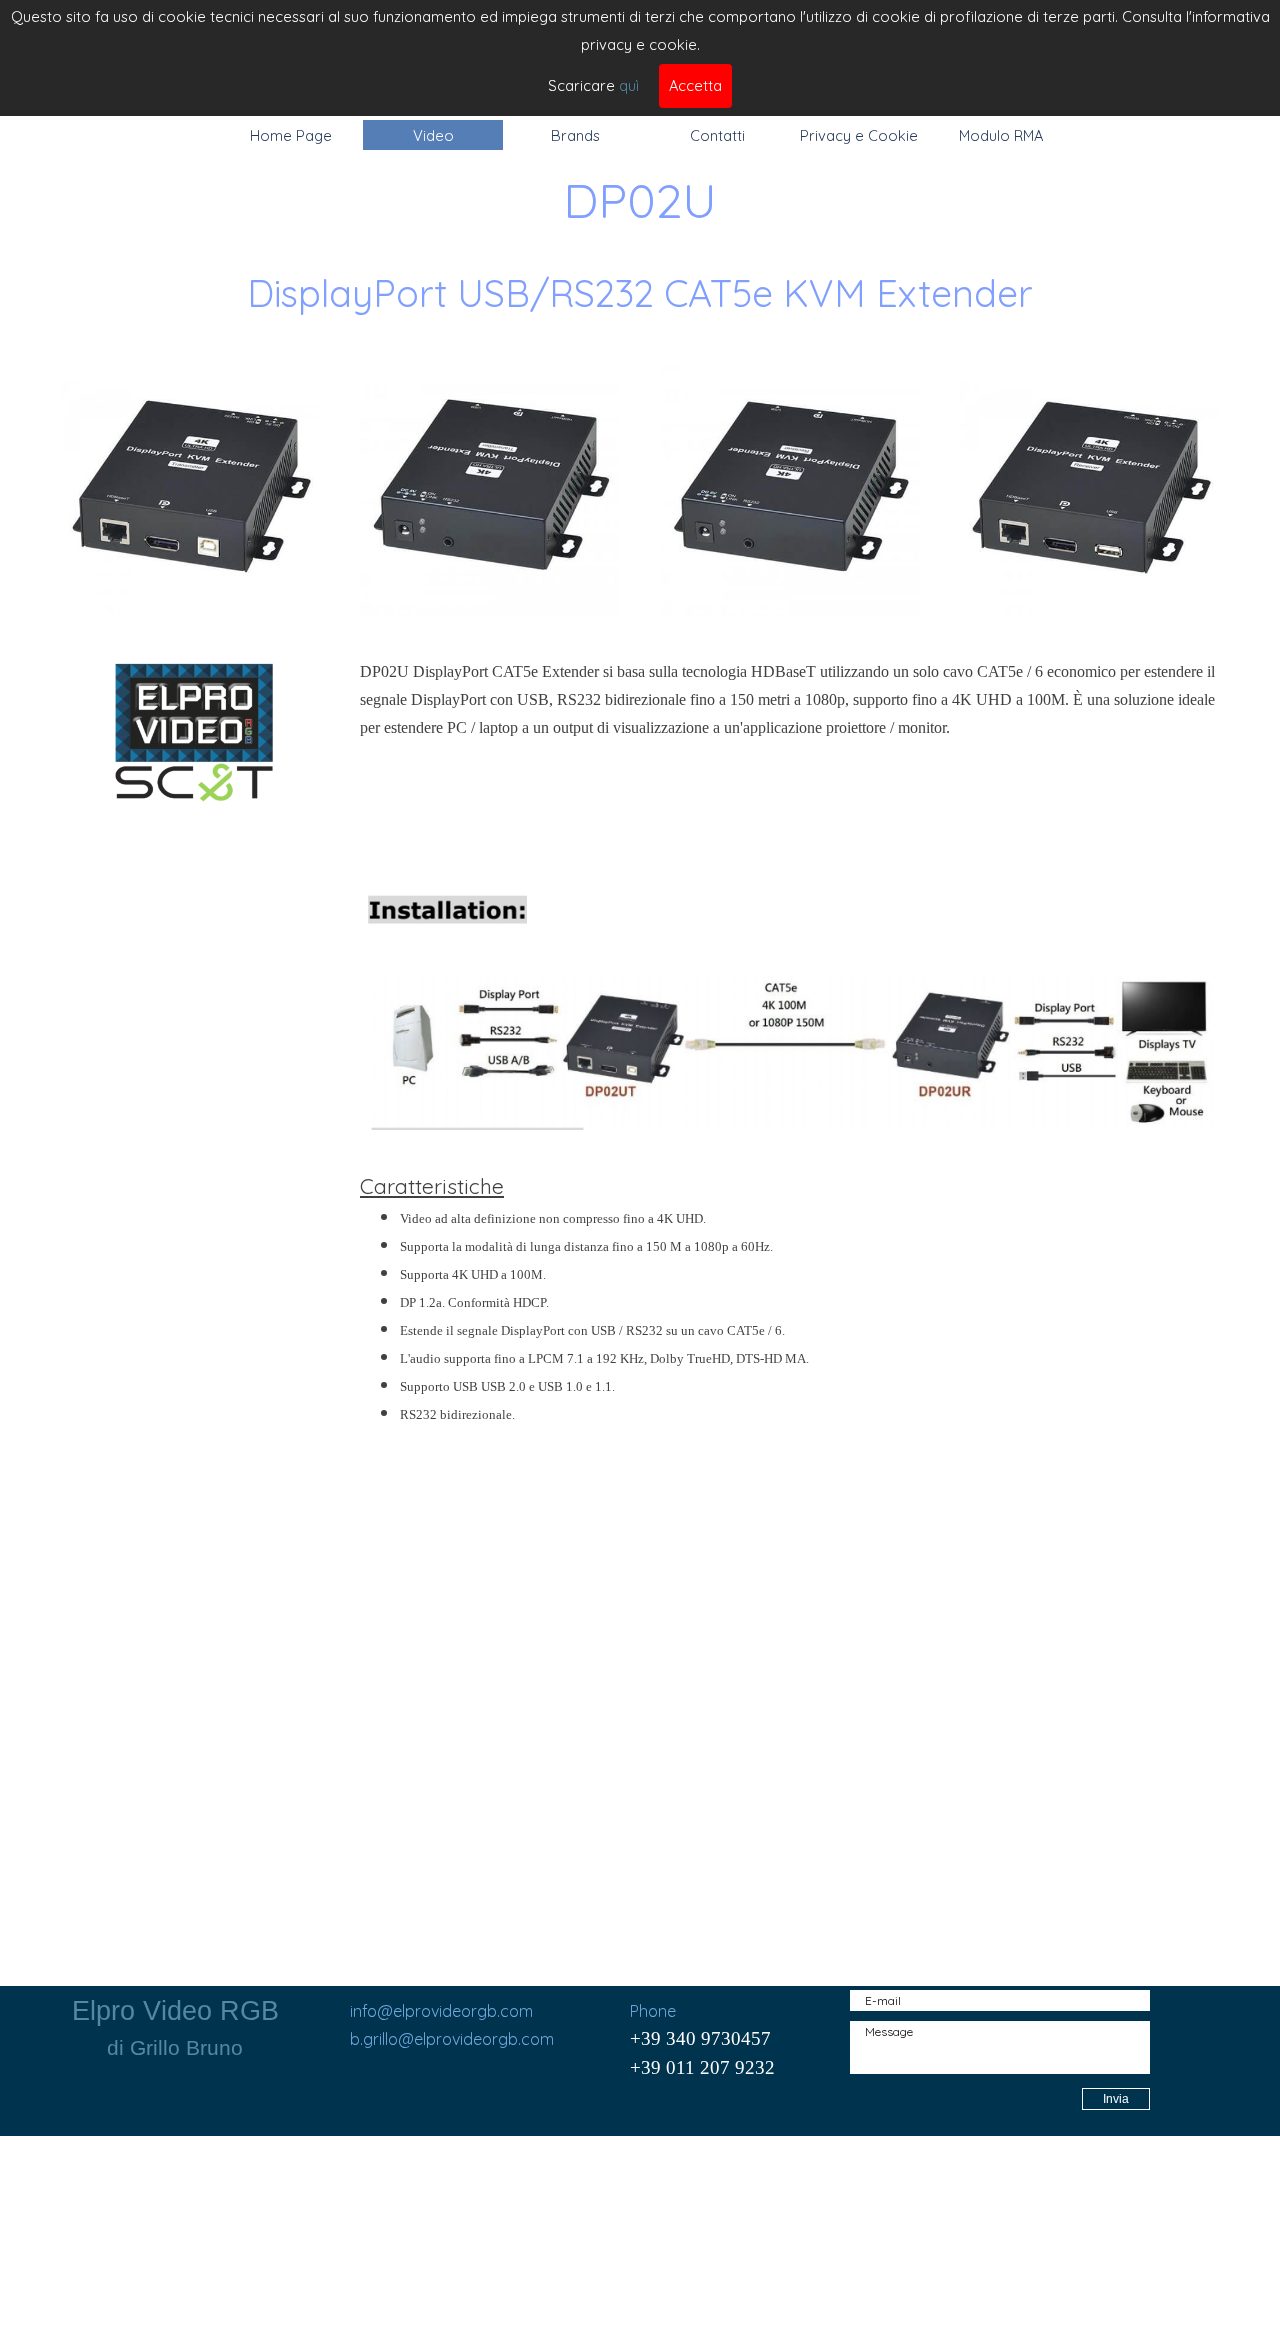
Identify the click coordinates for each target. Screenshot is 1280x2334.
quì (629, 85)
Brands (575, 135)
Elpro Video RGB (175, 2011)
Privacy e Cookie (859, 135)
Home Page (291, 135)
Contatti (717, 135)
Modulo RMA (1001, 135)
